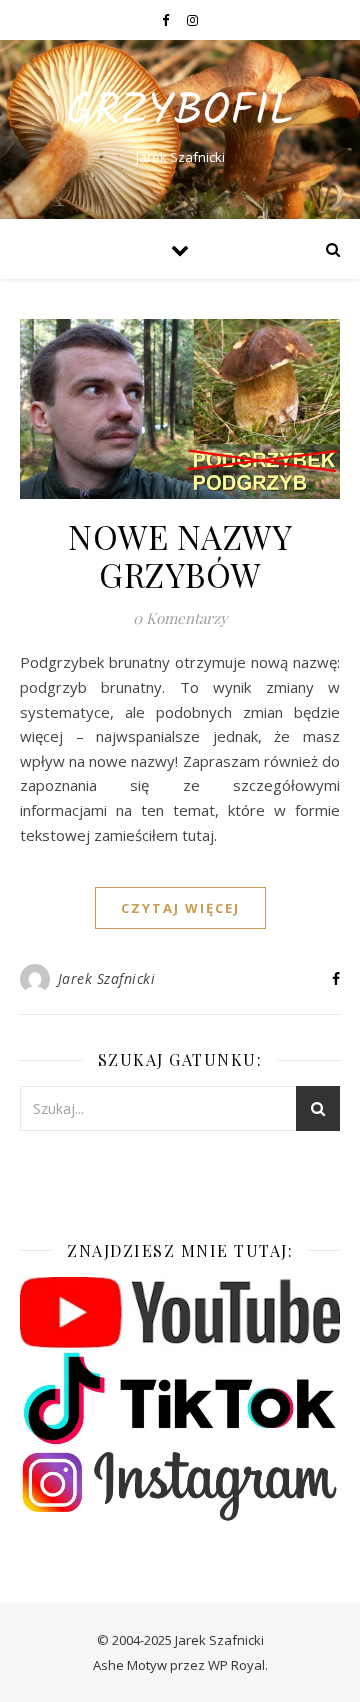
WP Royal (236, 1665)
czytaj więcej (180, 908)
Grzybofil (180, 112)
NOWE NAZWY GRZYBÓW (180, 555)
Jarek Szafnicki (107, 978)
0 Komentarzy (180, 618)
